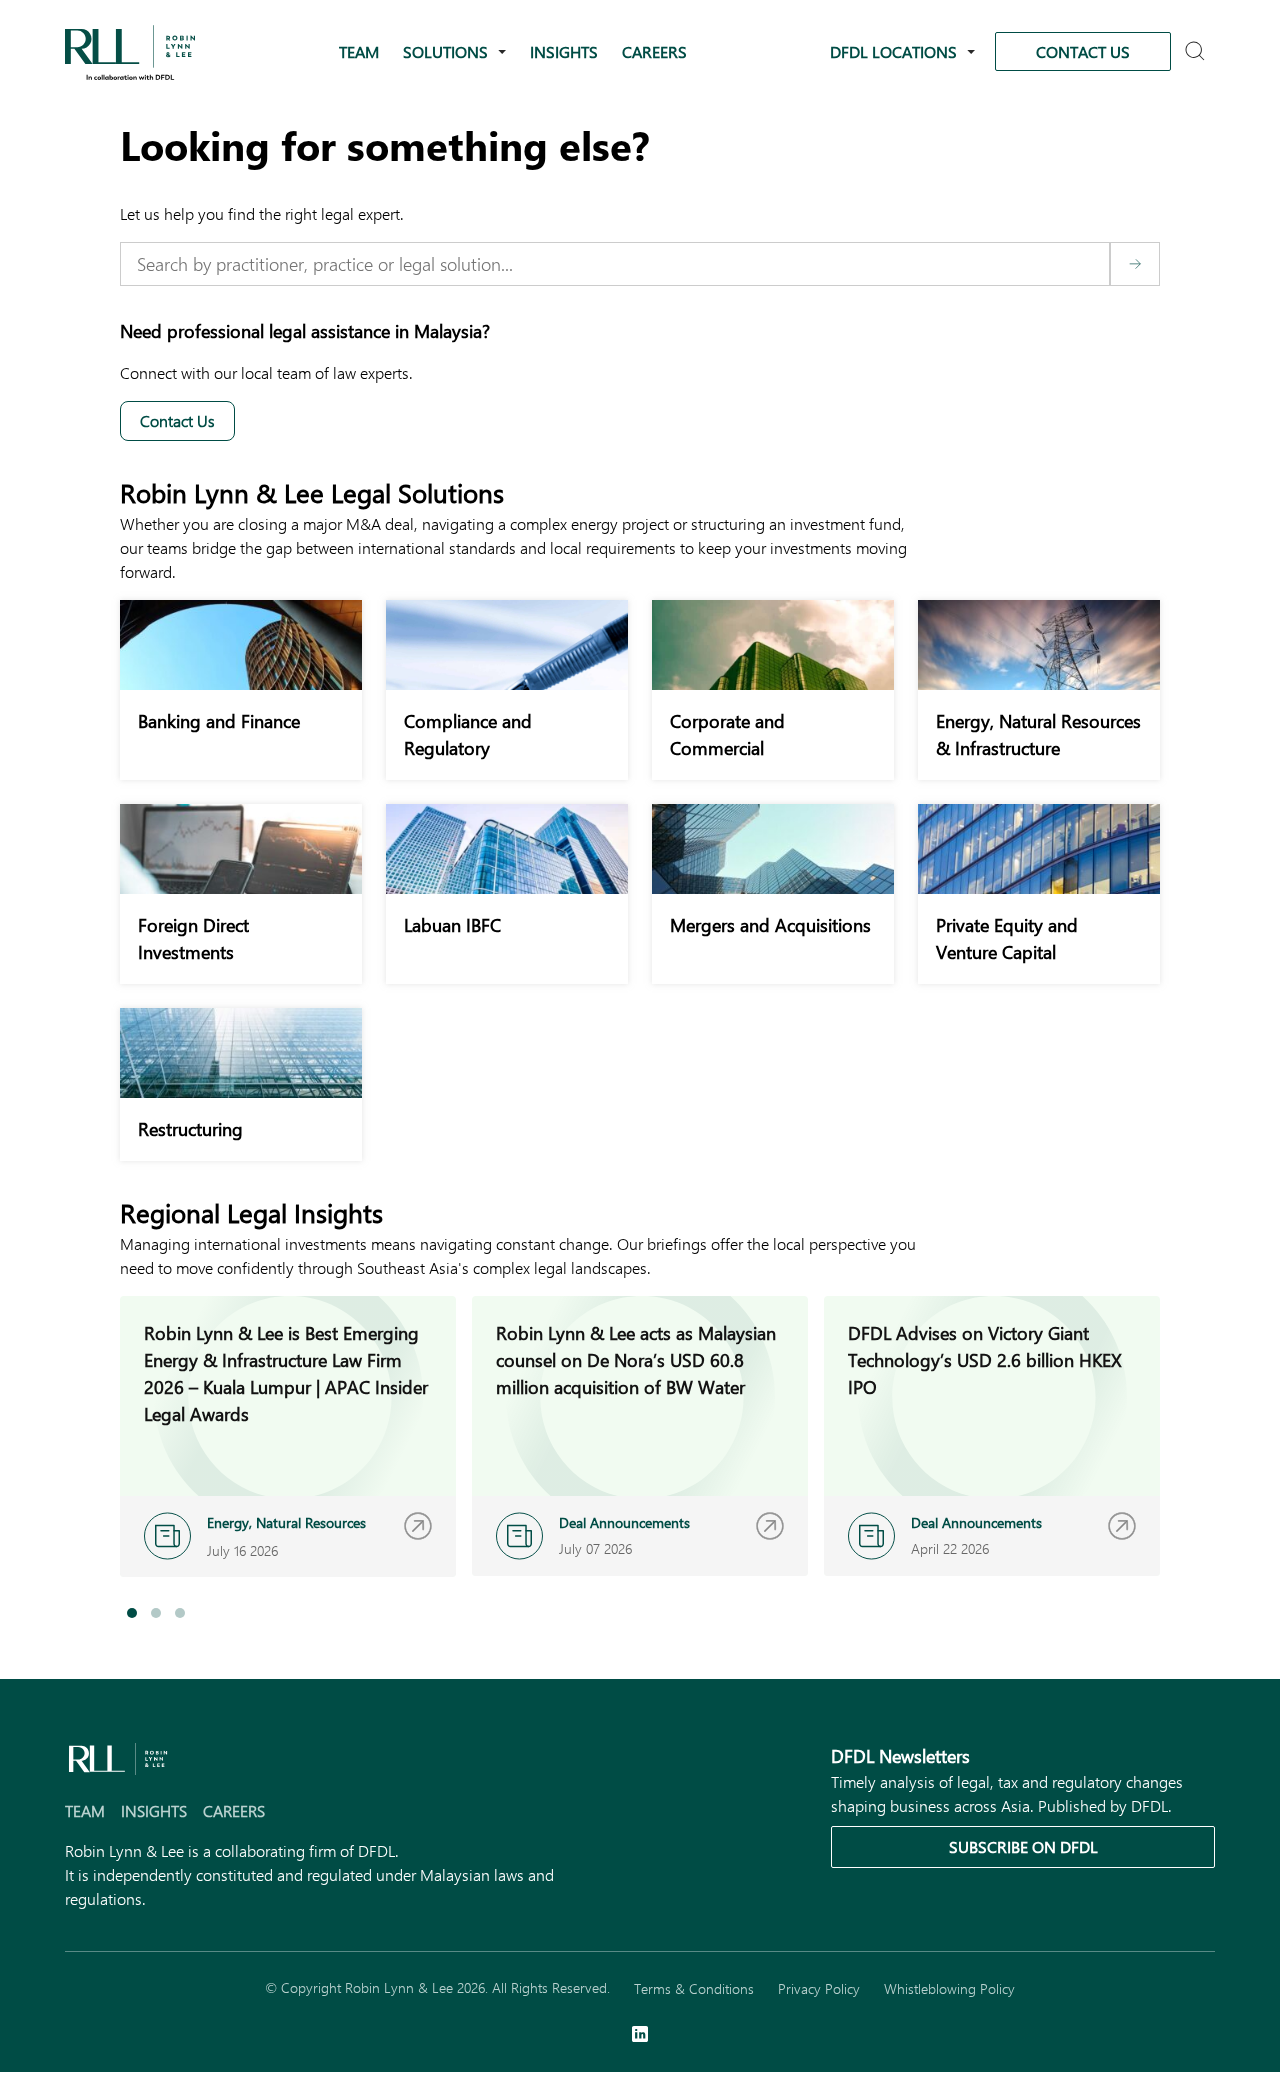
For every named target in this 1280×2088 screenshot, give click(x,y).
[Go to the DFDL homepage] (130, 49)
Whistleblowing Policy (949, 1988)
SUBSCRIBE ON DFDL (1023, 1846)
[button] (132, 1613)
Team (359, 51)
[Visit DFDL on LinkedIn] (640, 2036)
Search (1197, 52)
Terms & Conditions (694, 1988)
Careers (654, 51)
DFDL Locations (893, 51)
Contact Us (1083, 51)
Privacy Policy (819, 1988)
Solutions (445, 51)
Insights (564, 51)
